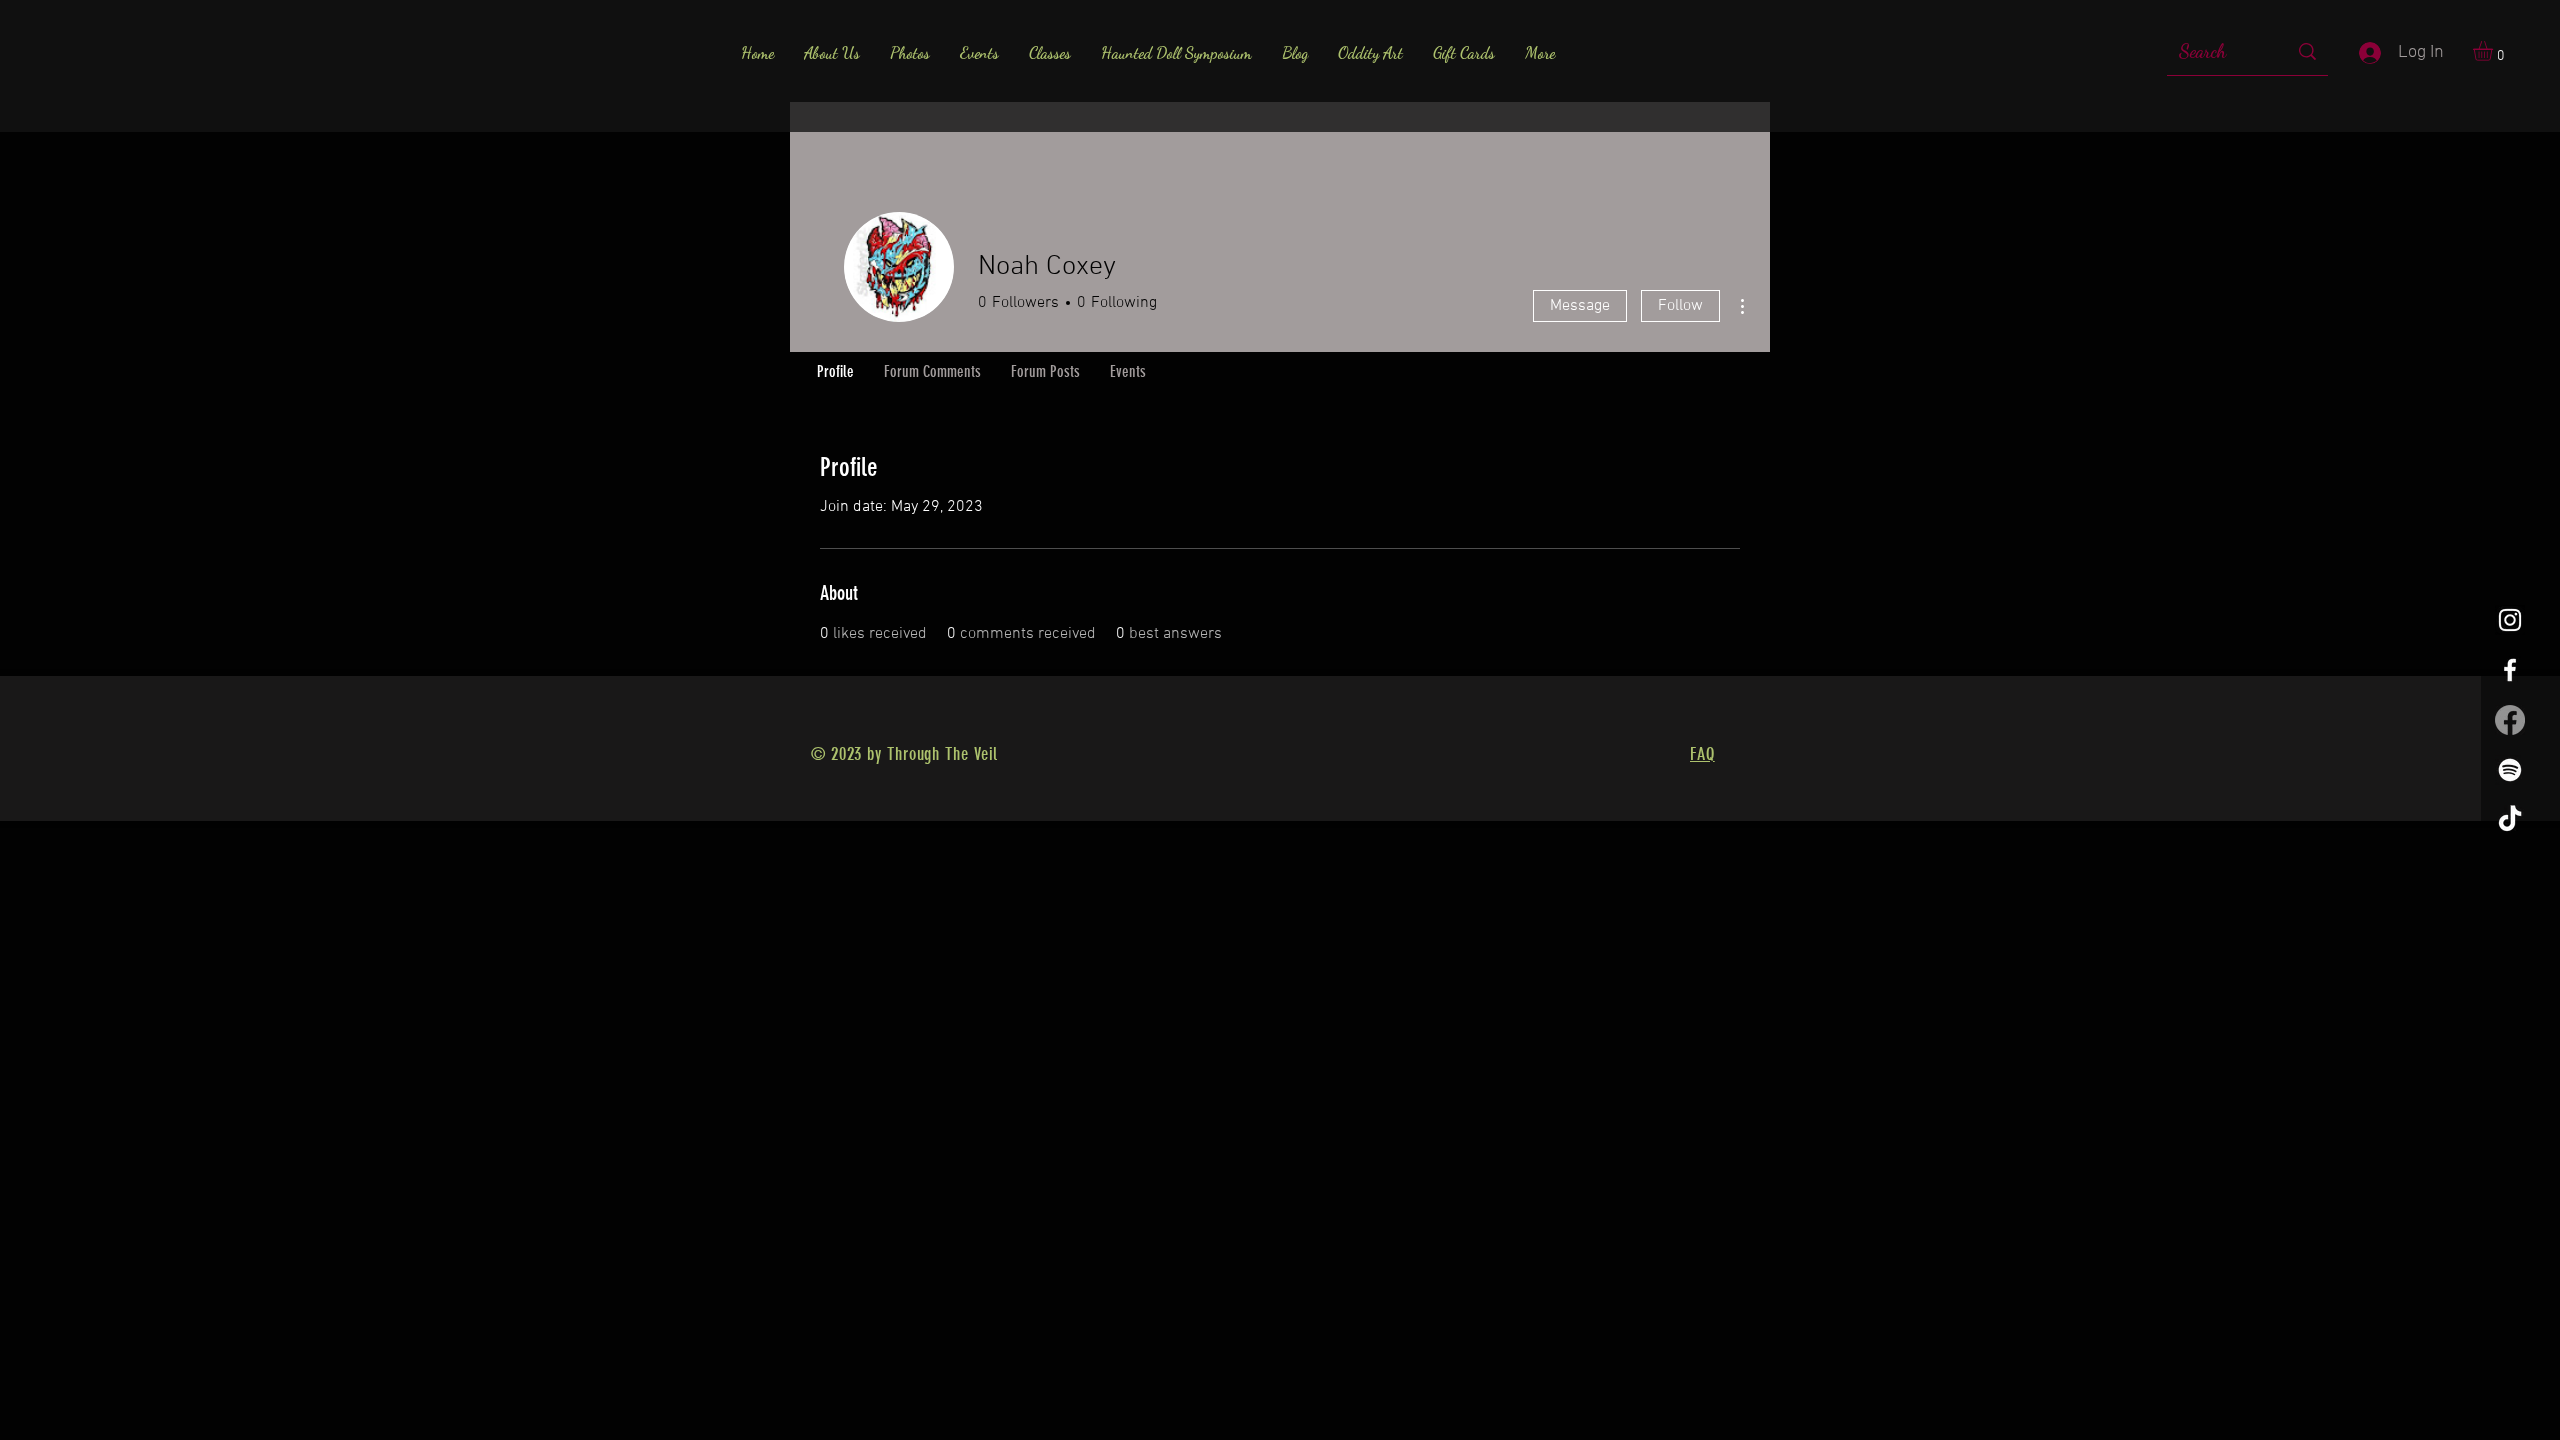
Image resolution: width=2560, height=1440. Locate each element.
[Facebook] (2510, 720)
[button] (2494, 51)
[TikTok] (2510, 820)
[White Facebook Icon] (2510, 670)
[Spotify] (2510, 770)
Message (1580, 306)
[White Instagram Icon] (2510, 620)
